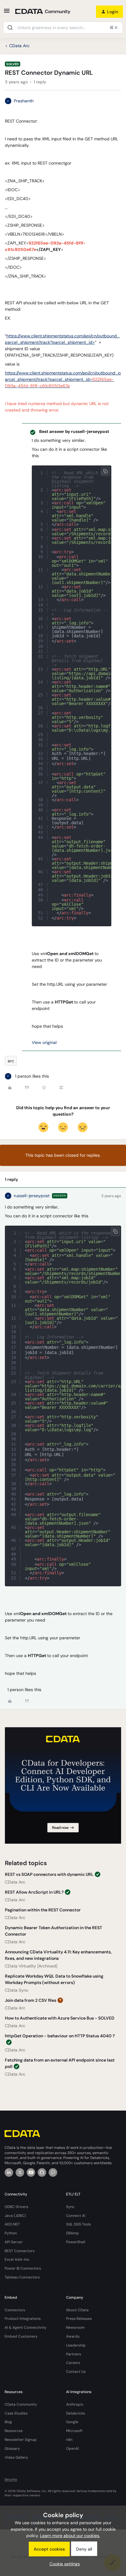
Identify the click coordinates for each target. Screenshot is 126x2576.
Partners (74, 2354)
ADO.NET (12, 2224)
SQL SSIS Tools (78, 2224)
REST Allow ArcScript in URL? (34, 1892)
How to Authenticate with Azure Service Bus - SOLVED (60, 2018)
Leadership (76, 2345)
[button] (7, 13)
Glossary (12, 2449)
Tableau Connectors (22, 2277)
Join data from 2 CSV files (31, 2000)
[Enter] (10, 28)
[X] (20, 2172)
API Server (14, 2242)
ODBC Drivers (16, 2207)
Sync (70, 2207)
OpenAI (72, 2449)
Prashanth (24, 101)
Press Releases (79, 2319)
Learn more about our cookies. (70, 2536)
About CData (77, 2310)
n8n (69, 2440)
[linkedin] (9, 2172)
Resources (14, 2431)
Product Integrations (23, 2319)
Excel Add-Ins (17, 2259)
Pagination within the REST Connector (43, 1910)
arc (11, 1061)
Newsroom (75, 2328)
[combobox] (63, 28)
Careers (73, 2363)
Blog (8, 2422)
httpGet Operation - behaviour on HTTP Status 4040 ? (60, 2036)
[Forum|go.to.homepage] (43, 12)
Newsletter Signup (21, 2440)
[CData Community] (53, 2172)
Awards (73, 2336)
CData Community (21, 2404)
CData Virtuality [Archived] (31, 1966)
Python (11, 2233)
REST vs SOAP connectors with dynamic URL (49, 1874)
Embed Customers (21, 2336)
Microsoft (74, 2431)
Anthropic (75, 2404)
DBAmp (72, 2233)
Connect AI (76, 2216)
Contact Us (76, 2372)
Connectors (15, 2310)
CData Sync (17, 1990)
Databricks (76, 2413)
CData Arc (19, 46)
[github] (42, 2172)
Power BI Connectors (23, 2268)
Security (11, 2479)
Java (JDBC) (15, 2216)
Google (72, 2422)
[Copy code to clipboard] (106, 471)
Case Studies (16, 2413)
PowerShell (76, 2242)
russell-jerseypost (32, 1196)
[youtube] (31, 2172)
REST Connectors (20, 2251)
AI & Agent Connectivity (26, 2328)
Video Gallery (16, 2457)
